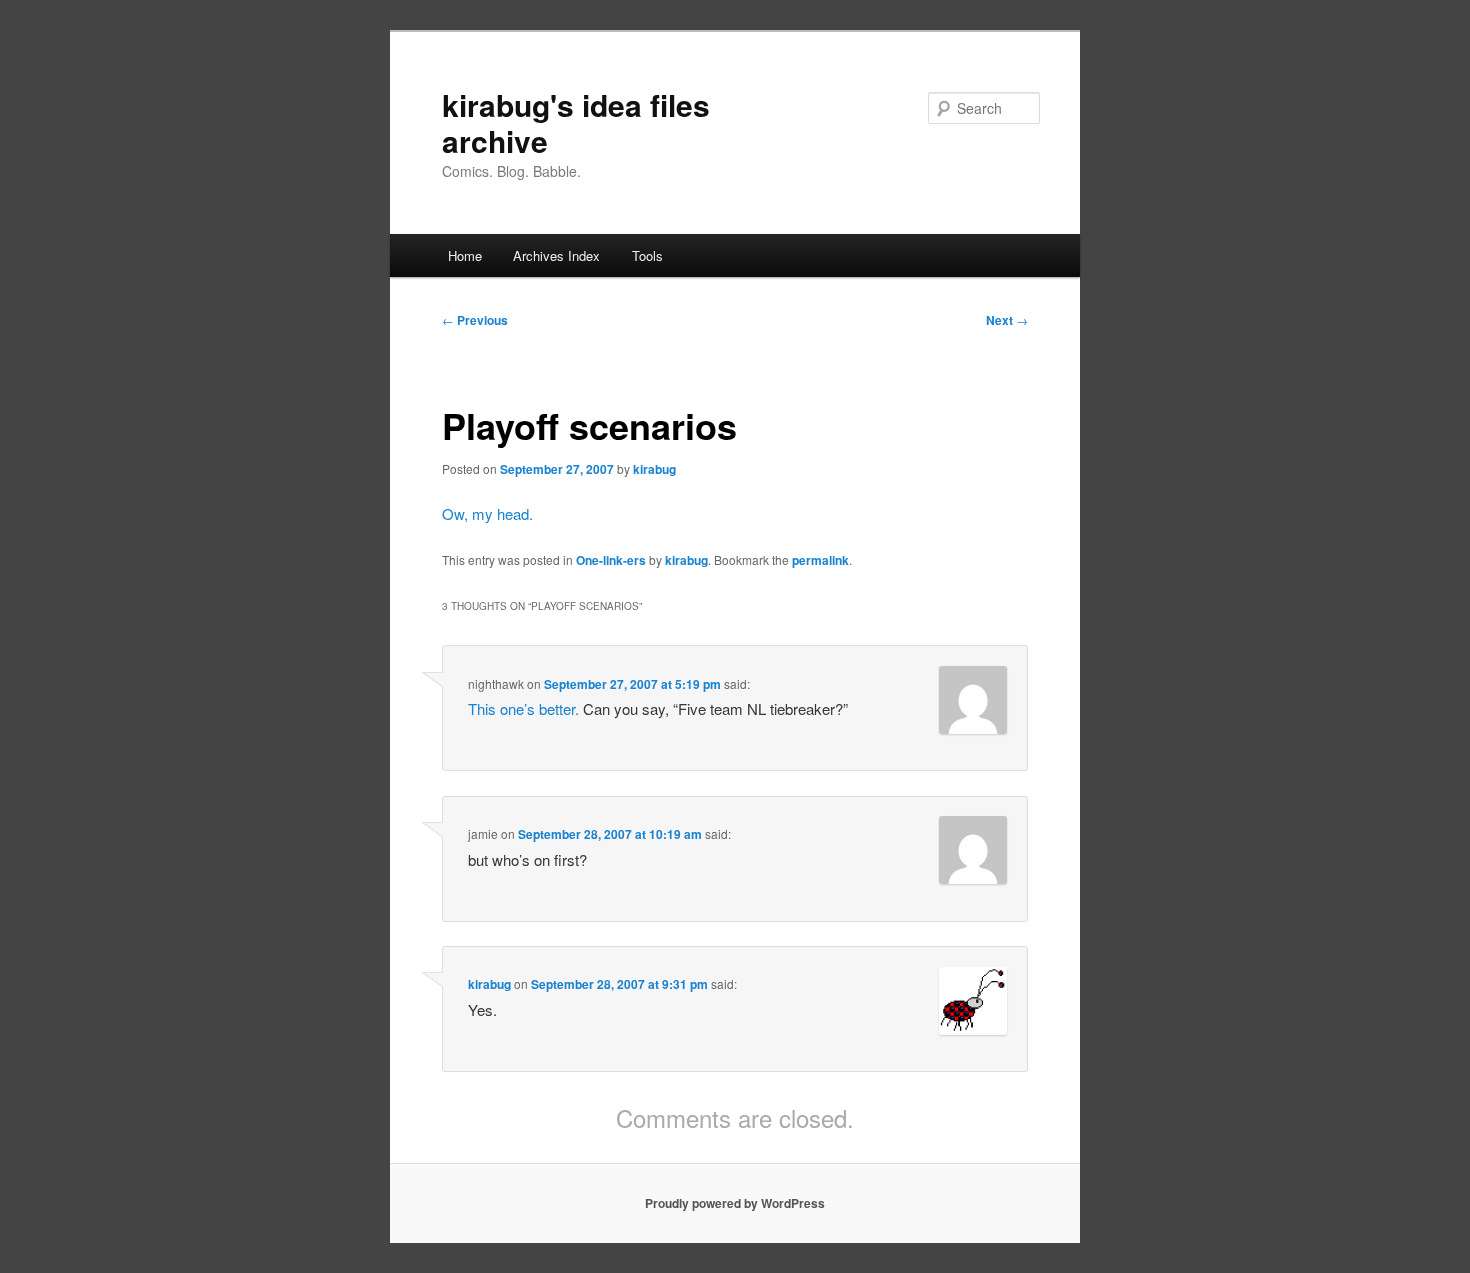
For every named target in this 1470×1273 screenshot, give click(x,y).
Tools (647, 255)
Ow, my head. (487, 513)
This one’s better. (523, 708)
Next (1007, 320)
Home (465, 255)
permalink (820, 560)
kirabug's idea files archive (576, 122)
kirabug (654, 469)
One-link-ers (611, 560)
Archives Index (556, 255)
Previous (475, 320)
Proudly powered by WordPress (735, 1203)
